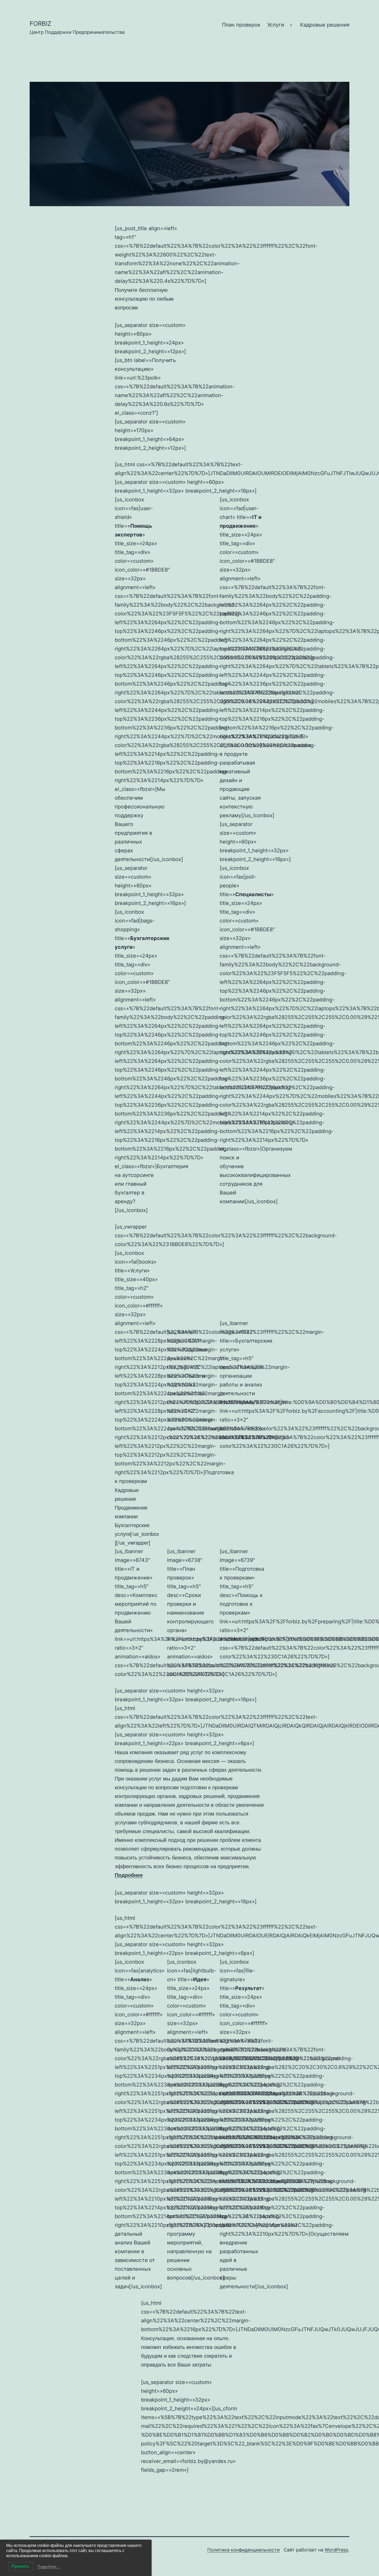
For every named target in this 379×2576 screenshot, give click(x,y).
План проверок (241, 25)
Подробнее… (49, 2566)
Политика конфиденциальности (244, 2550)
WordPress (336, 2550)
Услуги (276, 25)
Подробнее (129, 1875)
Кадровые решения (325, 25)
